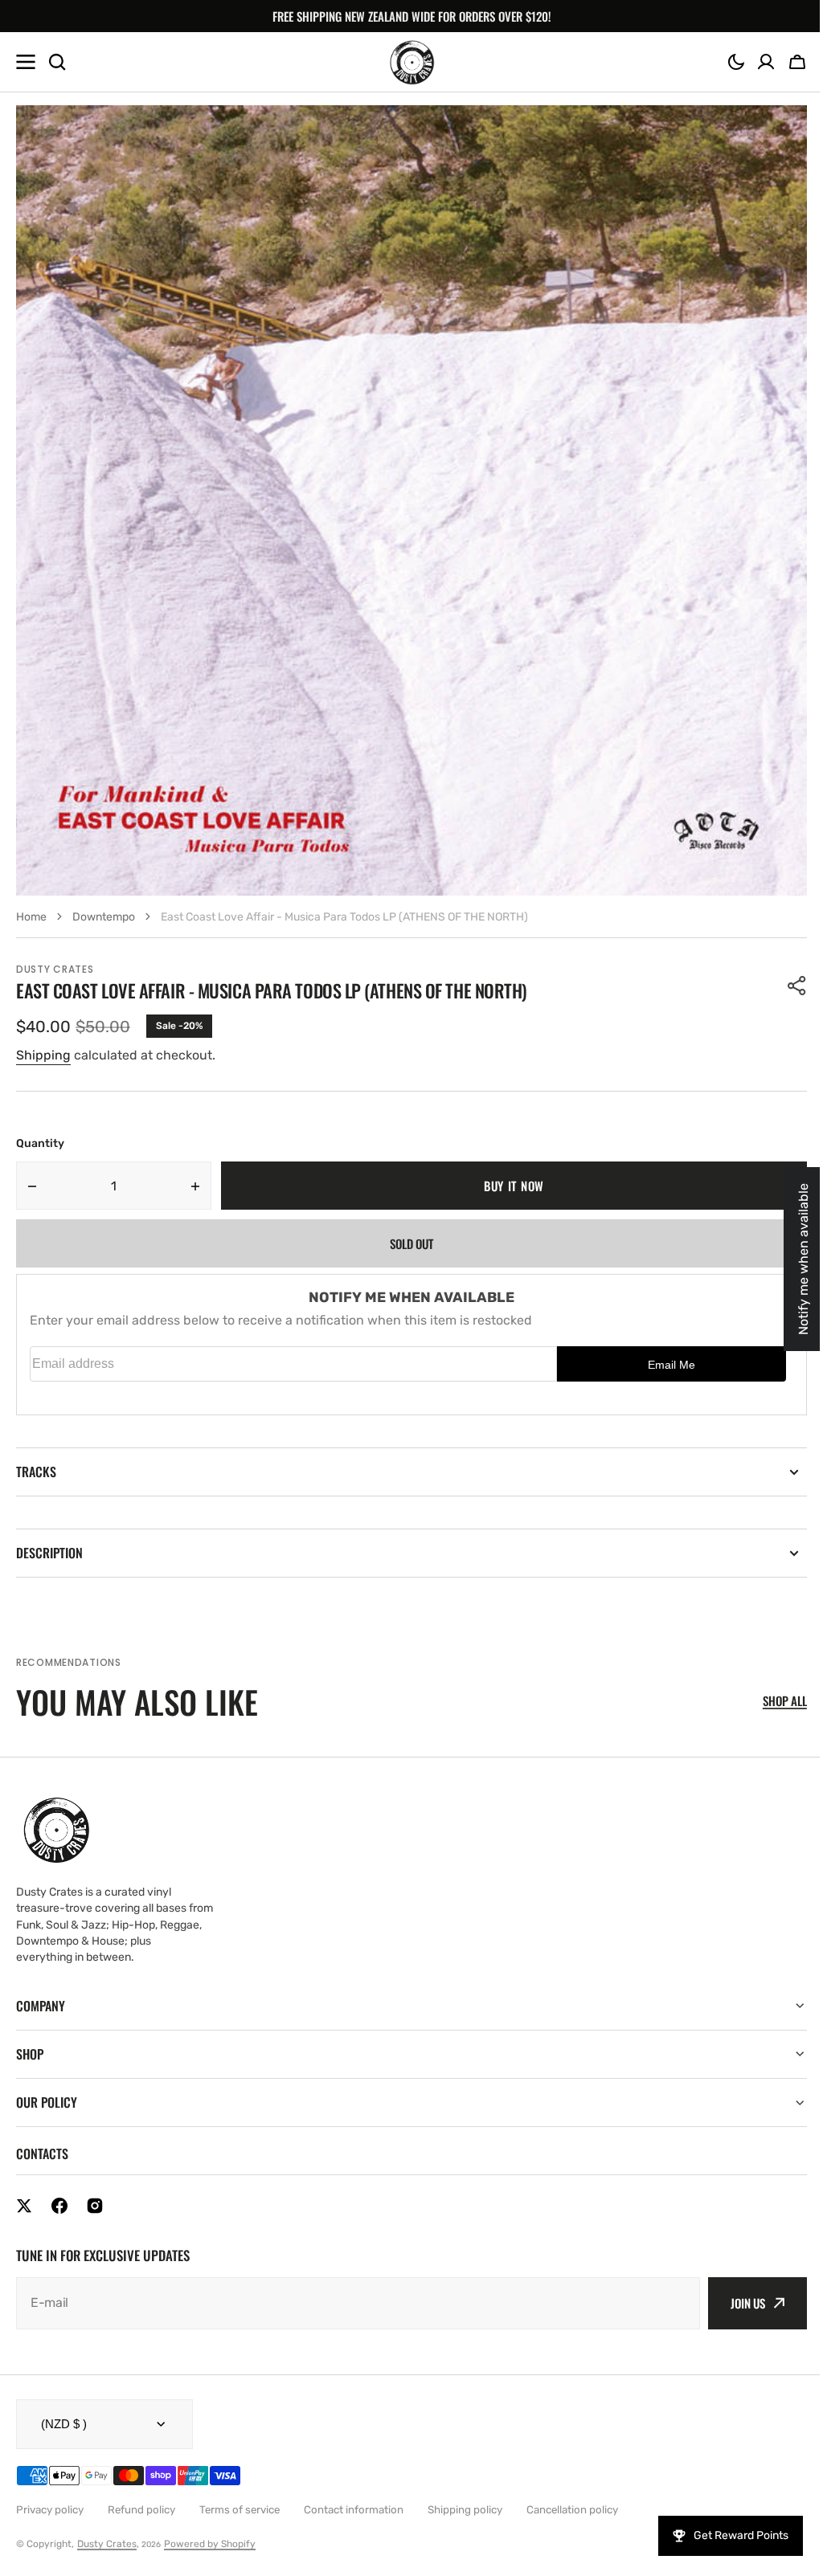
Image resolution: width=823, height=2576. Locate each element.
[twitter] (24, 2206)
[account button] (766, 62)
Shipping (43, 1055)
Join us (736, 2303)
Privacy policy (50, 2510)
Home (31, 917)
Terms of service (240, 2510)
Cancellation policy (572, 2510)
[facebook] (59, 2206)
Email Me (672, 1365)
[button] (736, 62)
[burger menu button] (26, 62)
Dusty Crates (107, 2544)
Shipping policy (465, 2510)
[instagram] (95, 2206)
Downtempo (104, 917)
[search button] (57, 62)
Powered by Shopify (210, 2544)
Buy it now (514, 1186)
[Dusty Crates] (412, 62)
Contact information (354, 2510)
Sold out (411, 1243)
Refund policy (141, 2510)
